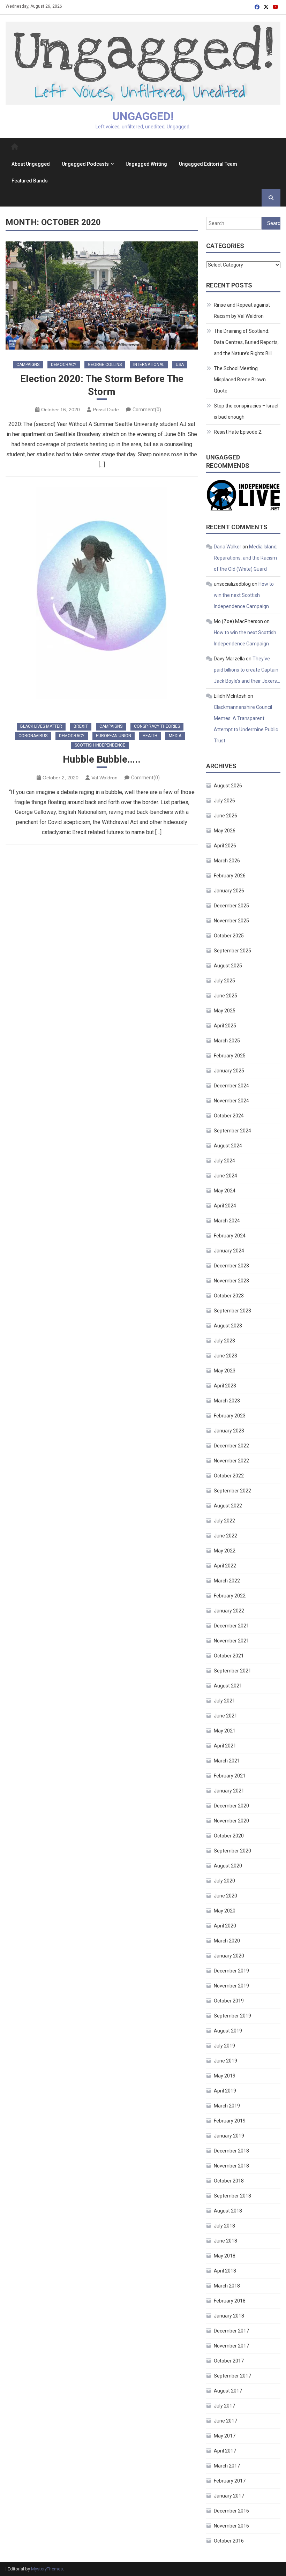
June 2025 (225, 996)
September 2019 (232, 2016)
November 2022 (231, 1461)
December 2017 (231, 2331)
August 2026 (228, 786)
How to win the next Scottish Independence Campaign (244, 595)
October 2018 (229, 2181)
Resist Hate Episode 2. (238, 432)
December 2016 (231, 2511)
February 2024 (230, 1236)
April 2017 (225, 2451)
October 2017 (229, 2361)
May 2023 (225, 1371)
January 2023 (229, 1431)
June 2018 (225, 2241)
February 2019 (230, 2121)
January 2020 (229, 1956)
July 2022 (224, 1521)
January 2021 (229, 1791)
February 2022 (230, 1596)
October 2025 (229, 936)
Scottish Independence (100, 745)
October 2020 (229, 1836)
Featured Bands (30, 181)
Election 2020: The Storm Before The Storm (102, 385)
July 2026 (224, 801)
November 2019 (231, 1986)
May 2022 (225, 1551)
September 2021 (232, 1671)
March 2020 (227, 1941)
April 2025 (225, 1026)
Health (150, 736)
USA (180, 365)
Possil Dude (106, 410)
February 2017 (230, 2481)
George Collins (105, 365)
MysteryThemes (47, 2569)
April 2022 (225, 1566)
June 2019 (225, 2061)
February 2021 (230, 1776)
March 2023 (227, 1401)
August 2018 (228, 2211)
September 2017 (232, 2376)
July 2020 (224, 1881)
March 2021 (227, 1761)
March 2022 (227, 1581)
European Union (114, 736)
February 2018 (230, 2301)
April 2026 (225, 846)
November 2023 (231, 1281)
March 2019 (227, 2106)
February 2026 (230, 876)
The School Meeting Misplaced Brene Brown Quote (240, 380)
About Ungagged (31, 164)
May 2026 (225, 831)
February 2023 (230, 1416)
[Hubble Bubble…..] (102, 599)
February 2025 (230, 1056)
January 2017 (229, 2496)
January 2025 (229, 1071)
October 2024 (229, 1116)
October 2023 (229, 1296)
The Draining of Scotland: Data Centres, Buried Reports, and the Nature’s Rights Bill (246, 342)
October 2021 (229, 1656)
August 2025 (228, 966)
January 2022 (229, 1611)
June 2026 (225, 816)
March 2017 (227, 2466)
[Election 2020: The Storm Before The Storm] (102, 295)
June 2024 (225, 1176)
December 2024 (231, 1086)
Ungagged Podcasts (85, 164)
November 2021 (231, 1641)
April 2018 (225, 2271)
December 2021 (231, 1626)
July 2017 (224, 2406)
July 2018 (224, 2226)
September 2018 (232, 2196)
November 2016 (231, 2526)
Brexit (81, 726)
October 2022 (229, 1476)
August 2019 (228, 2031)
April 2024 (225, 1206)
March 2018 (227, 2286)
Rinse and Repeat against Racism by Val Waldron (242, 310)
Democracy (64, 365)
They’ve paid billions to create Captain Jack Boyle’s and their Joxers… (247, 670)
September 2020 (232, 1851)
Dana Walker (228, 547)
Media (175, 736)
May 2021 (225, 1731)
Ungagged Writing (146, 164)
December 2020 (231, 1806)
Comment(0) (147, 410)
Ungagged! (143, 116)
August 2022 (228, 1506)
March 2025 (227, 1041)
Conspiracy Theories (157, 726)
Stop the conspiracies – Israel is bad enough (246, 411)
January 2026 (229, 891)
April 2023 (225, 1386)
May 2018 (225, 2256)
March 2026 (227, 861)
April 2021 (225, 1746)
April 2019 (225, 2091)
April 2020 (225, 1926)
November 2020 (231, 1821)
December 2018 (231, 2151)
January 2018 (229, 2316)
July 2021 (224, 1701)
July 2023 (224, 1341)
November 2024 (231, 1101)
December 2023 (231, 1266)
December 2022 (231, 1446)
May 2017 (225, 2436)
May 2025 (225, 1011)
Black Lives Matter (41, 726)
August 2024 (228, 1146)
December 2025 (231, 906)
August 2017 (228, 2391)
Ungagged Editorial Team (208, 164)
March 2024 (227, 1221)
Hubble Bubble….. (102, 759)
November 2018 (231, 2166)
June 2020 (225, 1896)
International (149, 365)
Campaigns (28, 365)
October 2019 (229, 2001)
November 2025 (231, 921)
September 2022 (232, 1491)
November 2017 (231, 2346)
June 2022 (225, 1536)
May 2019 (225, 2076)
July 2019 (224, 2046)
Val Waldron (104, 778)
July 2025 (224, 981)
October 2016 (229, 2541)
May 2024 (225, 1191)
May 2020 (225, 1911)
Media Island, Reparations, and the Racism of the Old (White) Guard (246, 558)
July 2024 (224, 1161)
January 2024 (229, 1251)
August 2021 (228, 1686)
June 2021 (225, 1716)
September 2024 (232, 1131)
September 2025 (232, 951)
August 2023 (228, 1326)
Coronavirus (33, 736)
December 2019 (231, 1971)
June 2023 (225, 1356)
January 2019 (229, 2136)
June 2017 (225, 2421)
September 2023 (232, 1311)
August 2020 (228, 1866)
